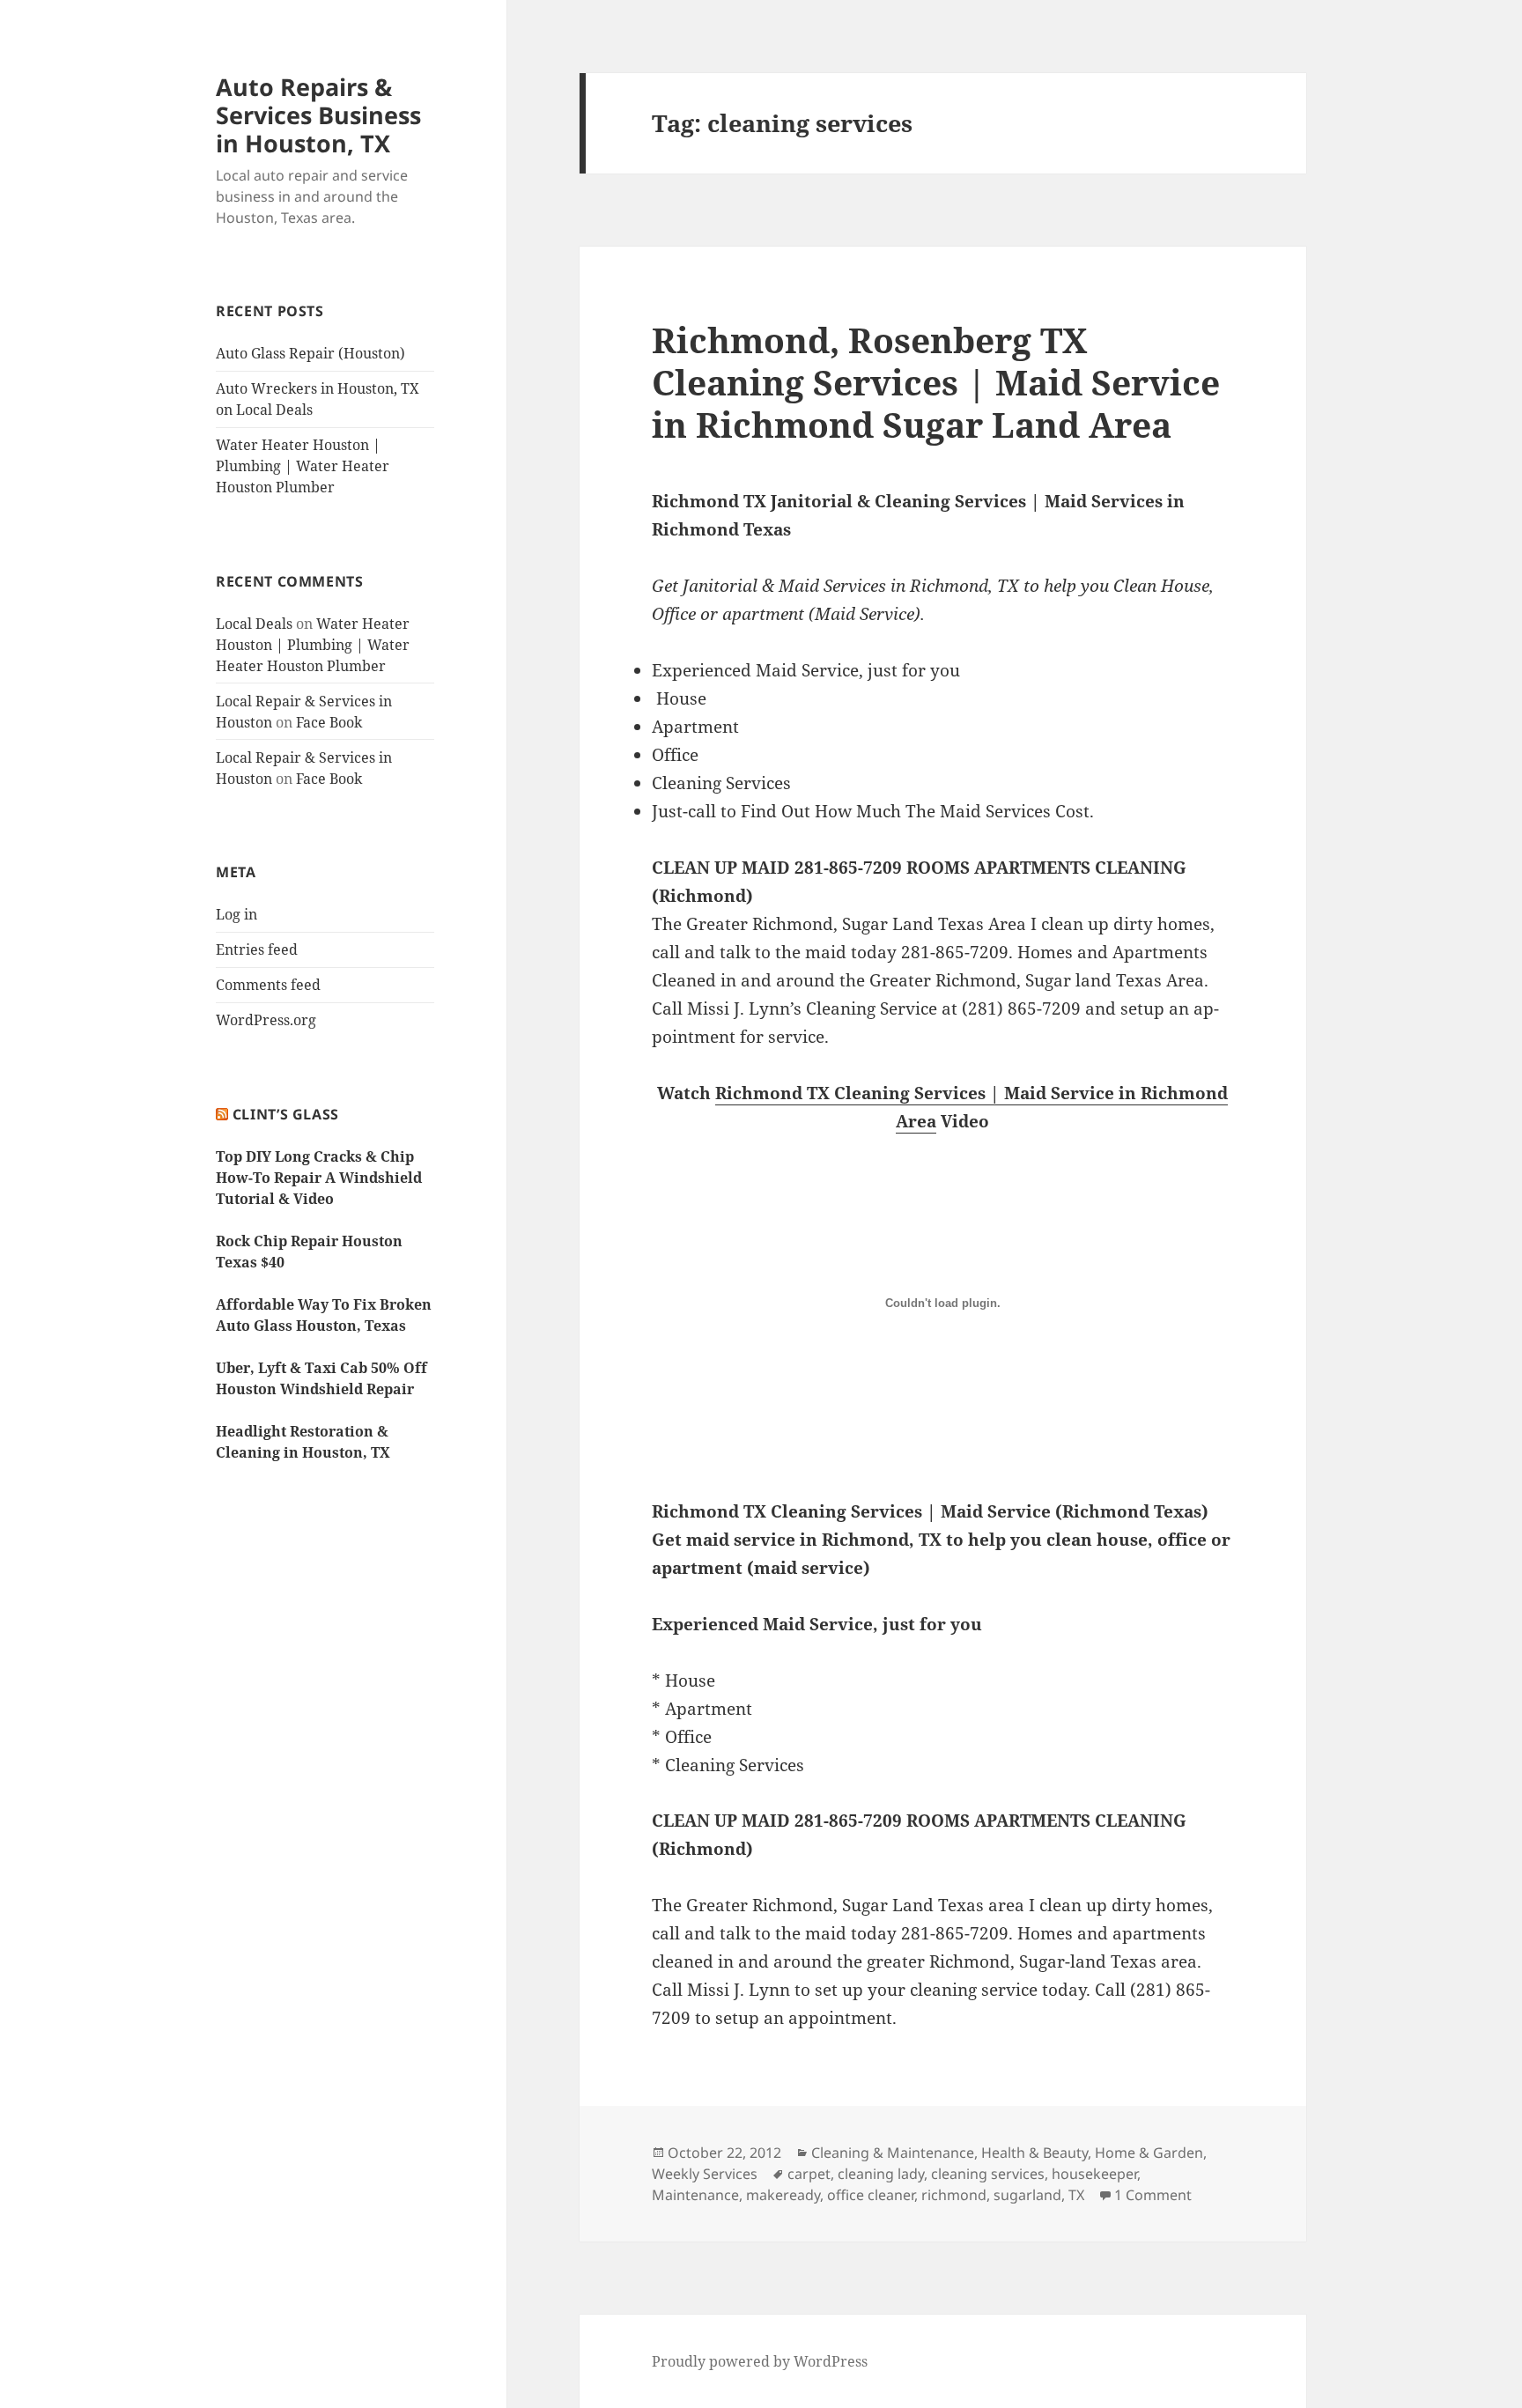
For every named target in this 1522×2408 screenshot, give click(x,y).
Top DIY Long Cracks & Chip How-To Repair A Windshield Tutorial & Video (319, 1178)
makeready (783, 2195)
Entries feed (257, 949)
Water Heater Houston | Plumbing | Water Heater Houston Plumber (303, 466)
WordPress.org (266, 1020)
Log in (236, 914)
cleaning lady (881, 2174)
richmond (954, 2195)
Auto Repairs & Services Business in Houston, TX (318, 115)
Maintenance (695, 2195)
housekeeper (1094, 2174)
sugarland (1027, 2195)
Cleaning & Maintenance (893, 2153)
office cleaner (871, 2195)
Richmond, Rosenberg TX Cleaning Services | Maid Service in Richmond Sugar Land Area (936, 382)
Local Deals (254, 624)
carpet (809, 2174)
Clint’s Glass (286, 1114)
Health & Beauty (1034, 2153)
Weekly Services (705, 2174)
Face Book (329, 722)
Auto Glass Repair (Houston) (310, 353)
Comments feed (268, 985)
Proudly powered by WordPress (760, 2361)
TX (1076, 2195)
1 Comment (1153, 2195)
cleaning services (988, 2174)
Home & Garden (1149, 2153)
